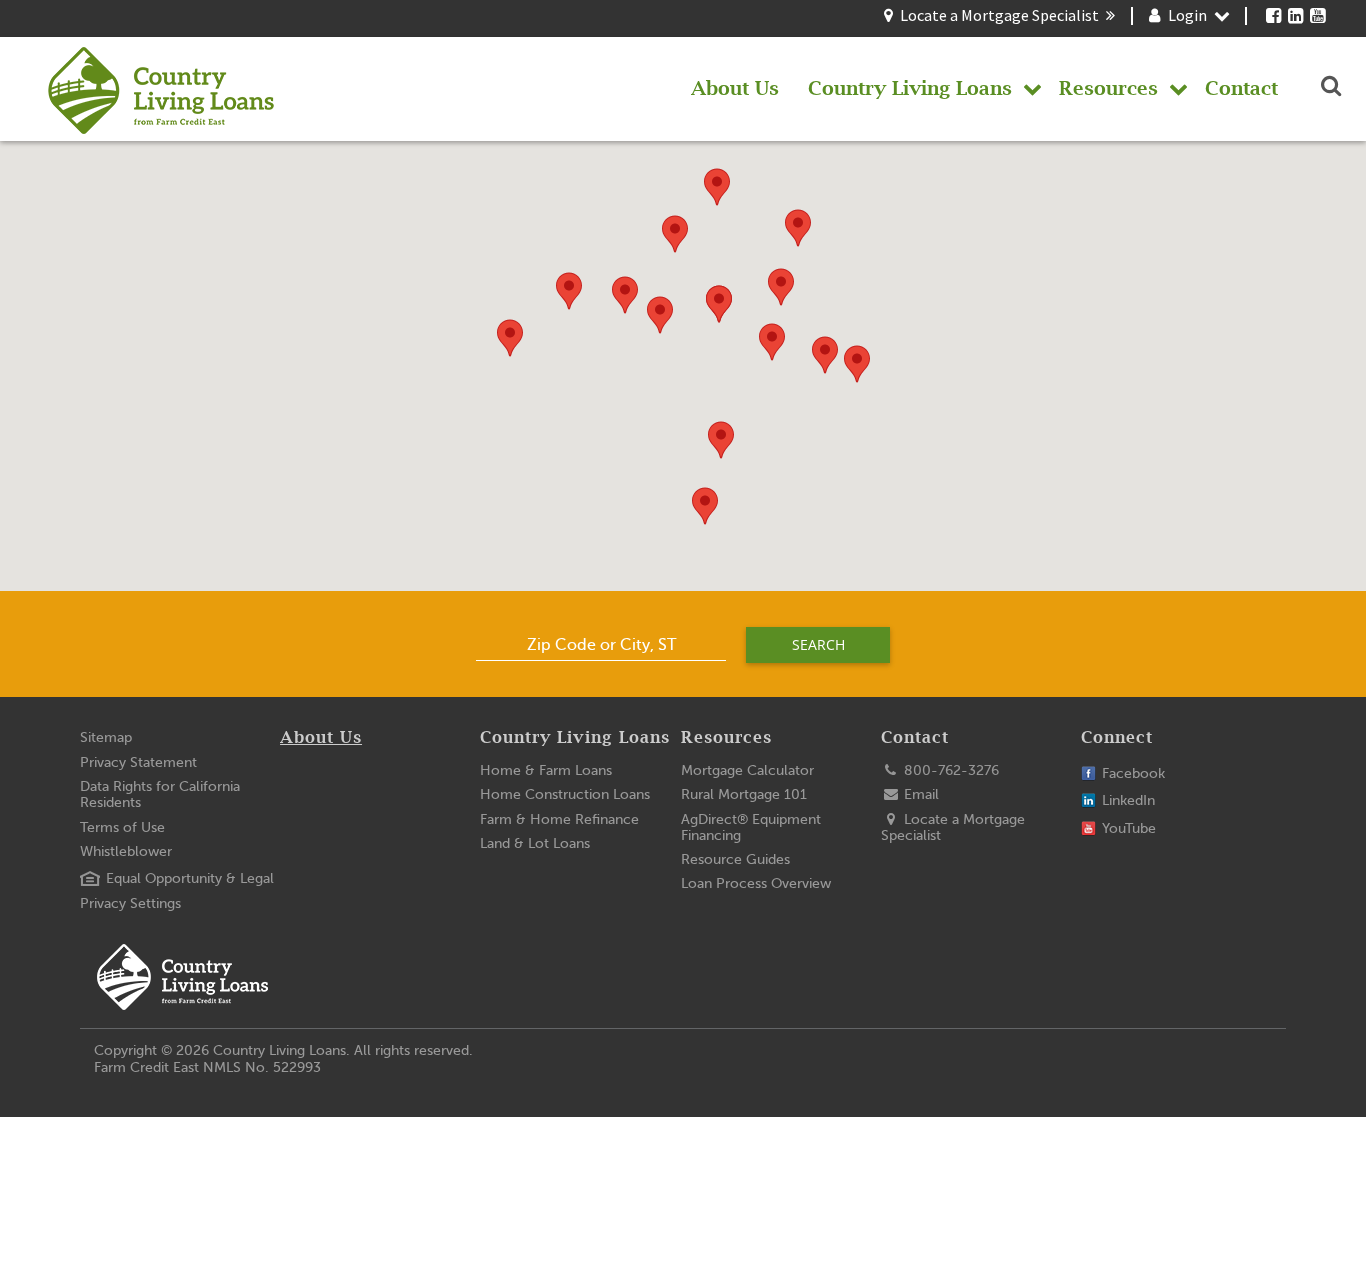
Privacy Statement (138, 762)
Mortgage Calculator (747, 770)
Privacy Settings (130, 903)
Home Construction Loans (565, 794)
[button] (857, 364)
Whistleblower (126, 851)
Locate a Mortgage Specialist (999, 15)
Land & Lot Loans (535, 843)
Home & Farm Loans (546, 770)
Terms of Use (122, 827)
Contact (915, 737)
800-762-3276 (949, 770)
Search (818, 644)
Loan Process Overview (756, 883)
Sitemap (106, 737)
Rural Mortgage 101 (744, 794)
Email (919, 794)
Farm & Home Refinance (559, 819)
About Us (321, 737)
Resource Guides (735, 859)
